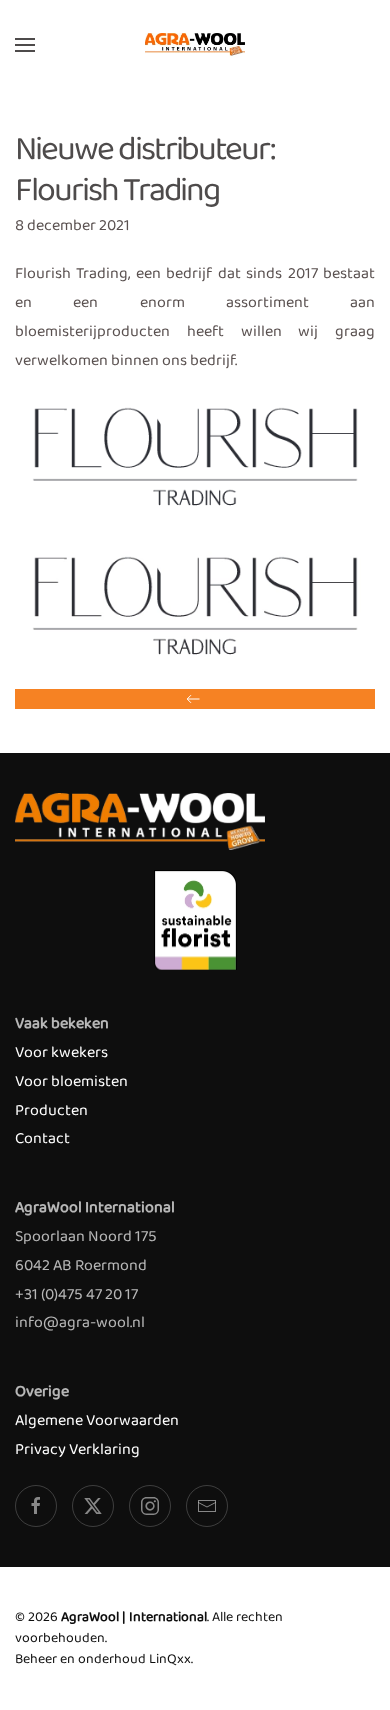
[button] (25, 45)
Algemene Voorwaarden (97, 1420)
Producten (51, 1110)
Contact (42, 1138)
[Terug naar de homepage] (195, 45)
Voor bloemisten (71, 1081)
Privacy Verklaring (77, 1449)
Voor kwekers (61, 1052)
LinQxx (170, 1659)
